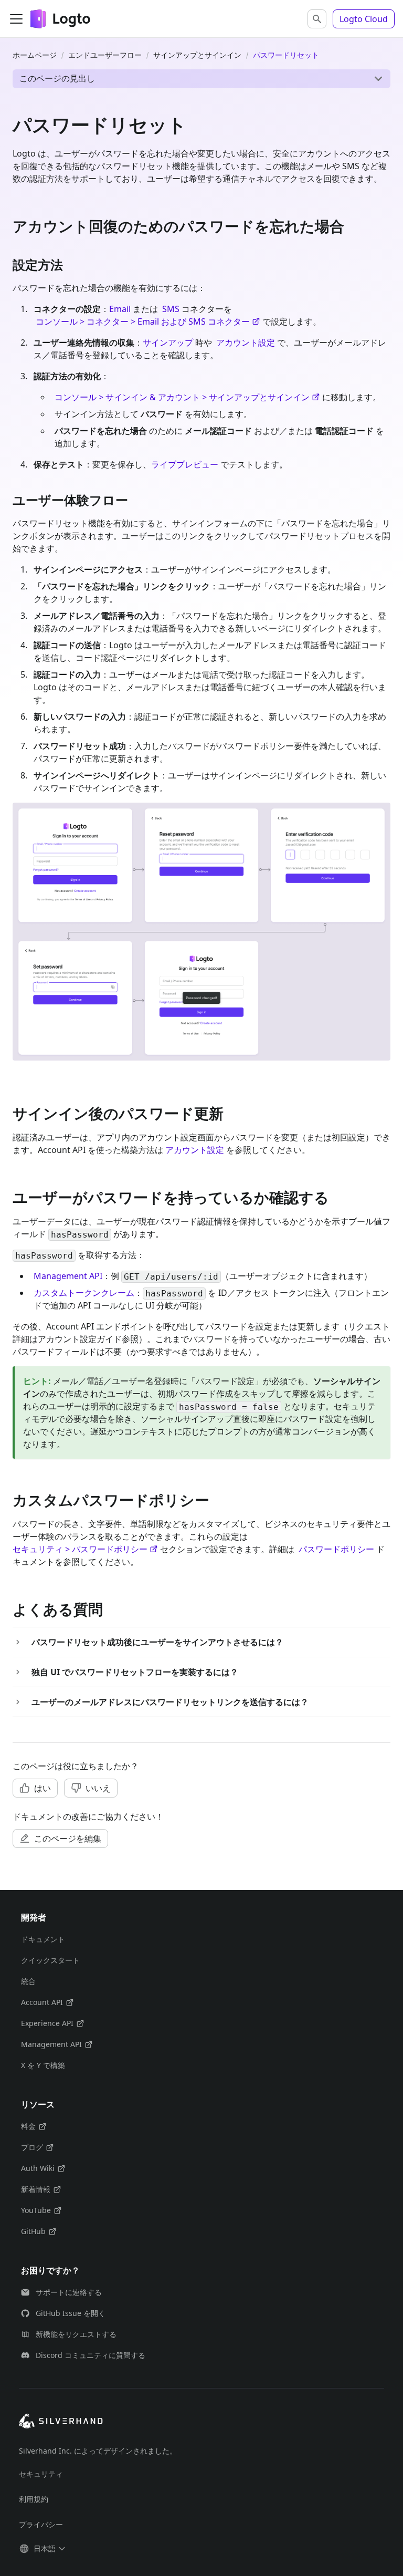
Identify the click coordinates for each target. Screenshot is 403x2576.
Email (120, 309)
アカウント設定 (246, 342)
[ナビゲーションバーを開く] (16, 19)
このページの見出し (57, 78)
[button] (317, 19)
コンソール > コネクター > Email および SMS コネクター (143, 321)
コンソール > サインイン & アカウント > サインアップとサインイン (182, 397)
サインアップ (168, 342)
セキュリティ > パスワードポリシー (80, 1549)
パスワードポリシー (336, 1549)
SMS (171, 309)
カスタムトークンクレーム (84, 1293)
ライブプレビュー (185, 464)
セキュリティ (41, 2474)
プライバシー (41, 2524)
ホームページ (35, 55)
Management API (68, 1276)
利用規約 (34, 2499)
